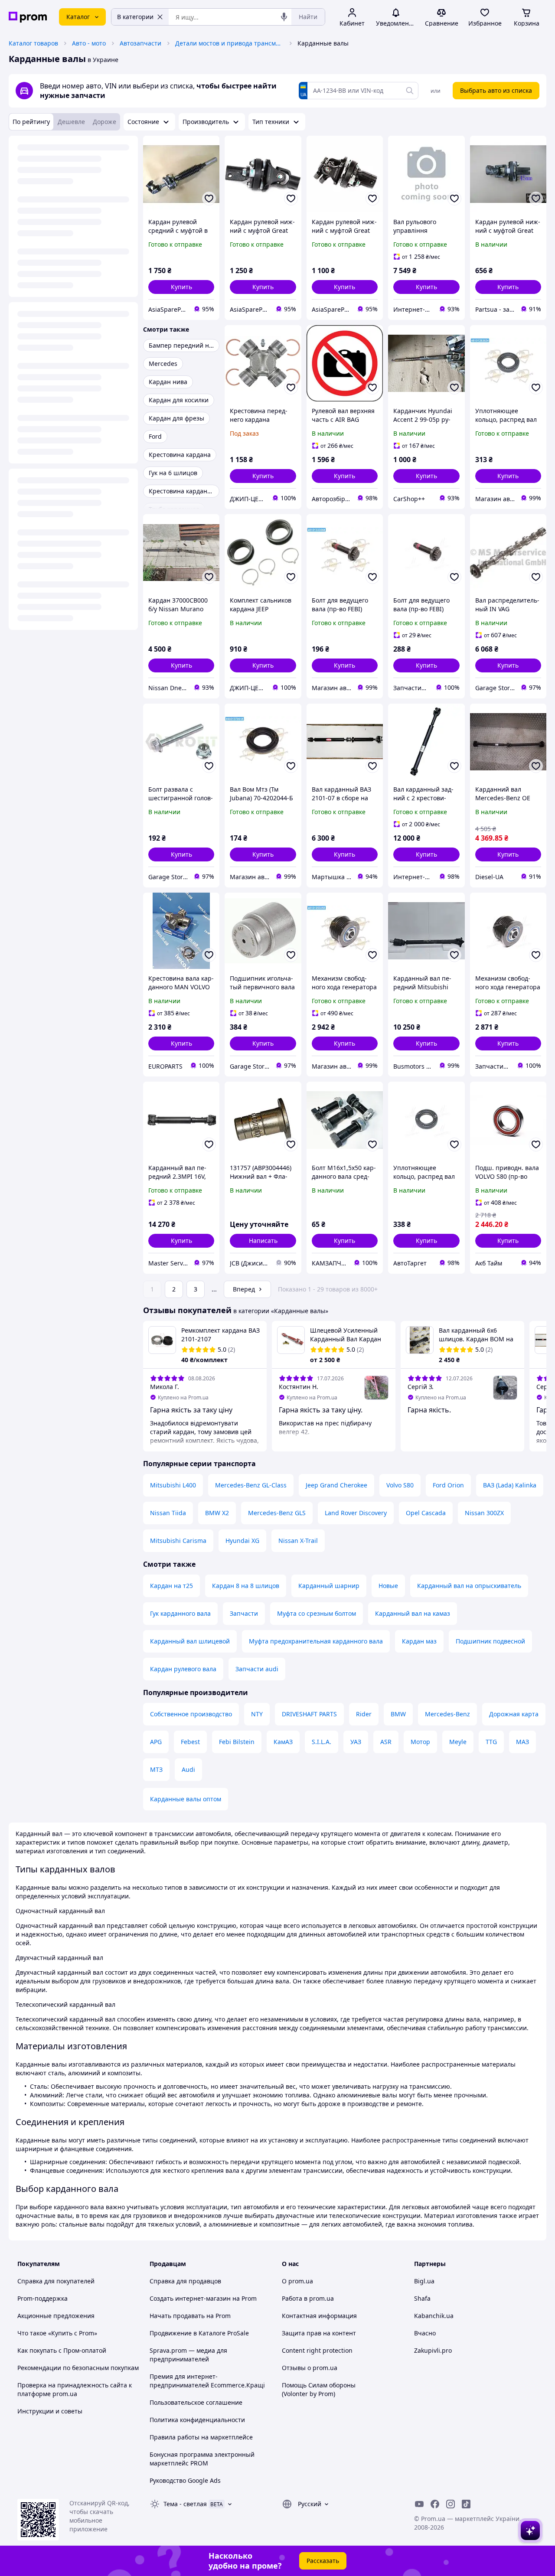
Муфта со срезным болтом (317, 1613)
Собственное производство (191, 1714)
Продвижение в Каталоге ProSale (199, 2333)
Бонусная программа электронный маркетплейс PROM (202, 2459)
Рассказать (323, 2561)
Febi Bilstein (237, 1742)
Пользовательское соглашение (196, 2402)
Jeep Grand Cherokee (336, 1485)
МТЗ (156, 1769)
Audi (188, 1769)
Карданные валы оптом (186, 1799)
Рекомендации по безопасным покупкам (78, 2368)
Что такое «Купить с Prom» (57, 2333)
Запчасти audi (257, 1669)
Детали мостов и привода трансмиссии (229, 43)
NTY (257, 1714)
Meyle (458, 1742)
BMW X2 (217, 1513)
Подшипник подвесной (490, 1641)
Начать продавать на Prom (190, 2316)
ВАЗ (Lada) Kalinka (510, 1485)
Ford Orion (448, 1485)
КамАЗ (283, 1742)
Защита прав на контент (319, 2333)
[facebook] (435, 2504)
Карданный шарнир (329, 1586)
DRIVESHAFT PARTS (309, 1714)
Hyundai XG (242, 1541)
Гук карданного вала (180, 1613)
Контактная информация (319, 2316)
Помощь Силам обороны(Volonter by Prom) (319, 2389)
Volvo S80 (400, 1485)
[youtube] (419, 2504)
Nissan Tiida (168, 1513)
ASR (386, 1742)
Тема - (185, 2504)
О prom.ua (297, 2281)
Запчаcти (244, 1613)
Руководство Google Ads (185, 2480)
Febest (190, 1742)
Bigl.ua (424, 2281)
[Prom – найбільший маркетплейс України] (28, 17)
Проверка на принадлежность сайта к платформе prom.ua (75, 2389)
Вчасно (425, 2333)
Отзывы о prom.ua (310, 2368)
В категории (135, 17)
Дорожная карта (514, 1714)
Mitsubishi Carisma (178, 1541)
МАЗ (522, 1742)
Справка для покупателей (56, 2281)
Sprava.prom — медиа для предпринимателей (188, 2355)
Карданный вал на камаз (413, 1613)
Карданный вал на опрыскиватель (469, 1586)
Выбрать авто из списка (496, 90)
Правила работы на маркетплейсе (201, 2437)
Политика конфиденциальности (197, 2420)
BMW (398, 1714)
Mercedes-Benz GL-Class (251, 1485)
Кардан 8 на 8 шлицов (246, 1586)
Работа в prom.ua (308, 2298)
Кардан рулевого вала (183, 1669)
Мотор (420, 1742)
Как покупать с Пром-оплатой (62, 2350)
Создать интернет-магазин (190, 2298)
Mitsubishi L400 (173, 1485)
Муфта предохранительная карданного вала (316, 1641)
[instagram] (451, 2504)
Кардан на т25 (171, 1586)
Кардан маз (419, 1641)
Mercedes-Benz (447, 1714)
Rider (364, 1714)
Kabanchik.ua (434, 2316)
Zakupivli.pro (433, 2350)
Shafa (422, 2298)
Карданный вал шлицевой (190, 1641)
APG (156, 1742)
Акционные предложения (56, 2316)
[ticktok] (466, 2504)
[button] (181, 287)
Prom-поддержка (42, 2298)
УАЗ (356, 1742)
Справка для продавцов (185, 2281)
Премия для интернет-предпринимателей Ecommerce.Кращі (207, 2381)
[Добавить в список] (209, 199)
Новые (388, 1586)
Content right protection (317, 2350)
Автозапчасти (140, 43)
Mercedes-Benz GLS (277, 1513)
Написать (263, 1241)
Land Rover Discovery (356, 1513)
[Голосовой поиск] (284, 17)
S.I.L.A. (322, 1742)
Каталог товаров (33, 43)
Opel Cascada (426, 1513)
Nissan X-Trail (298, 1541)
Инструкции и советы (50, 2411)
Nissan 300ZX (484, 1513)
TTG (491, 1742)
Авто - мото (89, 43)
